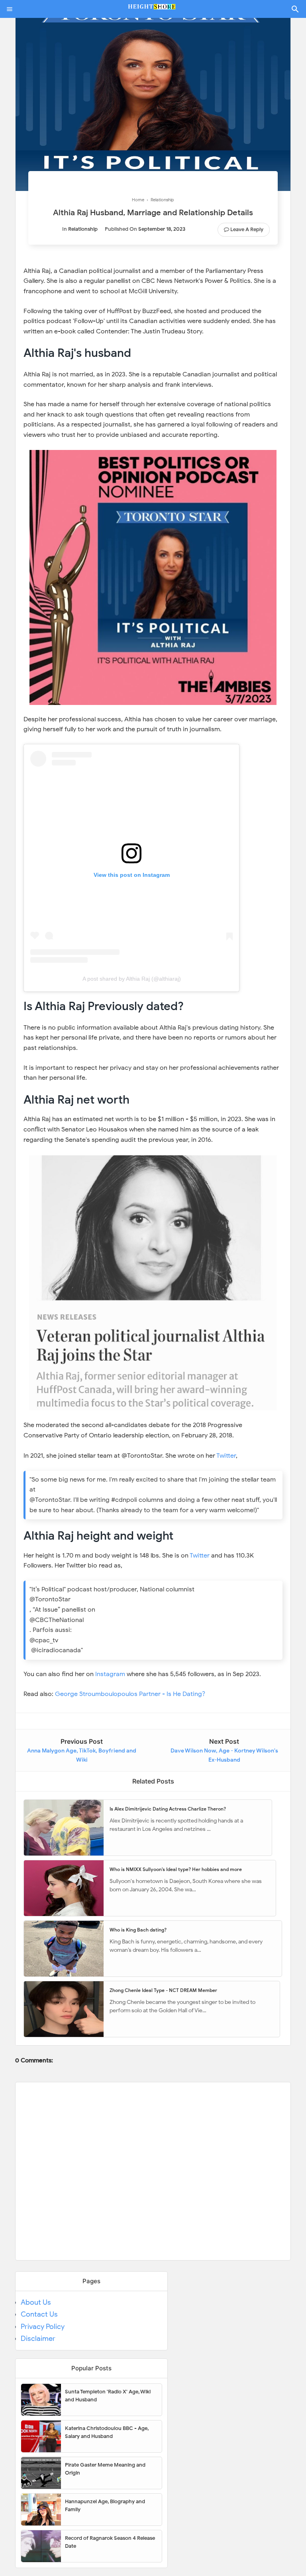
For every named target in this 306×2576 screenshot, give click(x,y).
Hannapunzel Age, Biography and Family (105, 2505)
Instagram (110, 1674)
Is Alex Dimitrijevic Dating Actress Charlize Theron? (168, 1809)
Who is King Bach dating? (138, 1930)
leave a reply (247, 229)
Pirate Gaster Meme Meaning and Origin (105, 2469)
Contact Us (39, 2314)
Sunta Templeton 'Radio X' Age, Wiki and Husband (108, 2396)
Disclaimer (38, 2338)
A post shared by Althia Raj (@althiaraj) (132, 979)
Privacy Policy (43, 2327)
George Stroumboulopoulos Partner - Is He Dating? (130, 1694)
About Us (36, 2302)
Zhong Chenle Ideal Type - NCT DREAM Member (163, 1990)
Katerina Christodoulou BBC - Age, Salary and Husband (107, 2432)
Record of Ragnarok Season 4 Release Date (110, 2542)
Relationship (83, 229)
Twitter (226, 1456)
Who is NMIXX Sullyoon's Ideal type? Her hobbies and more (176, 1869)
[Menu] (10, 9)
